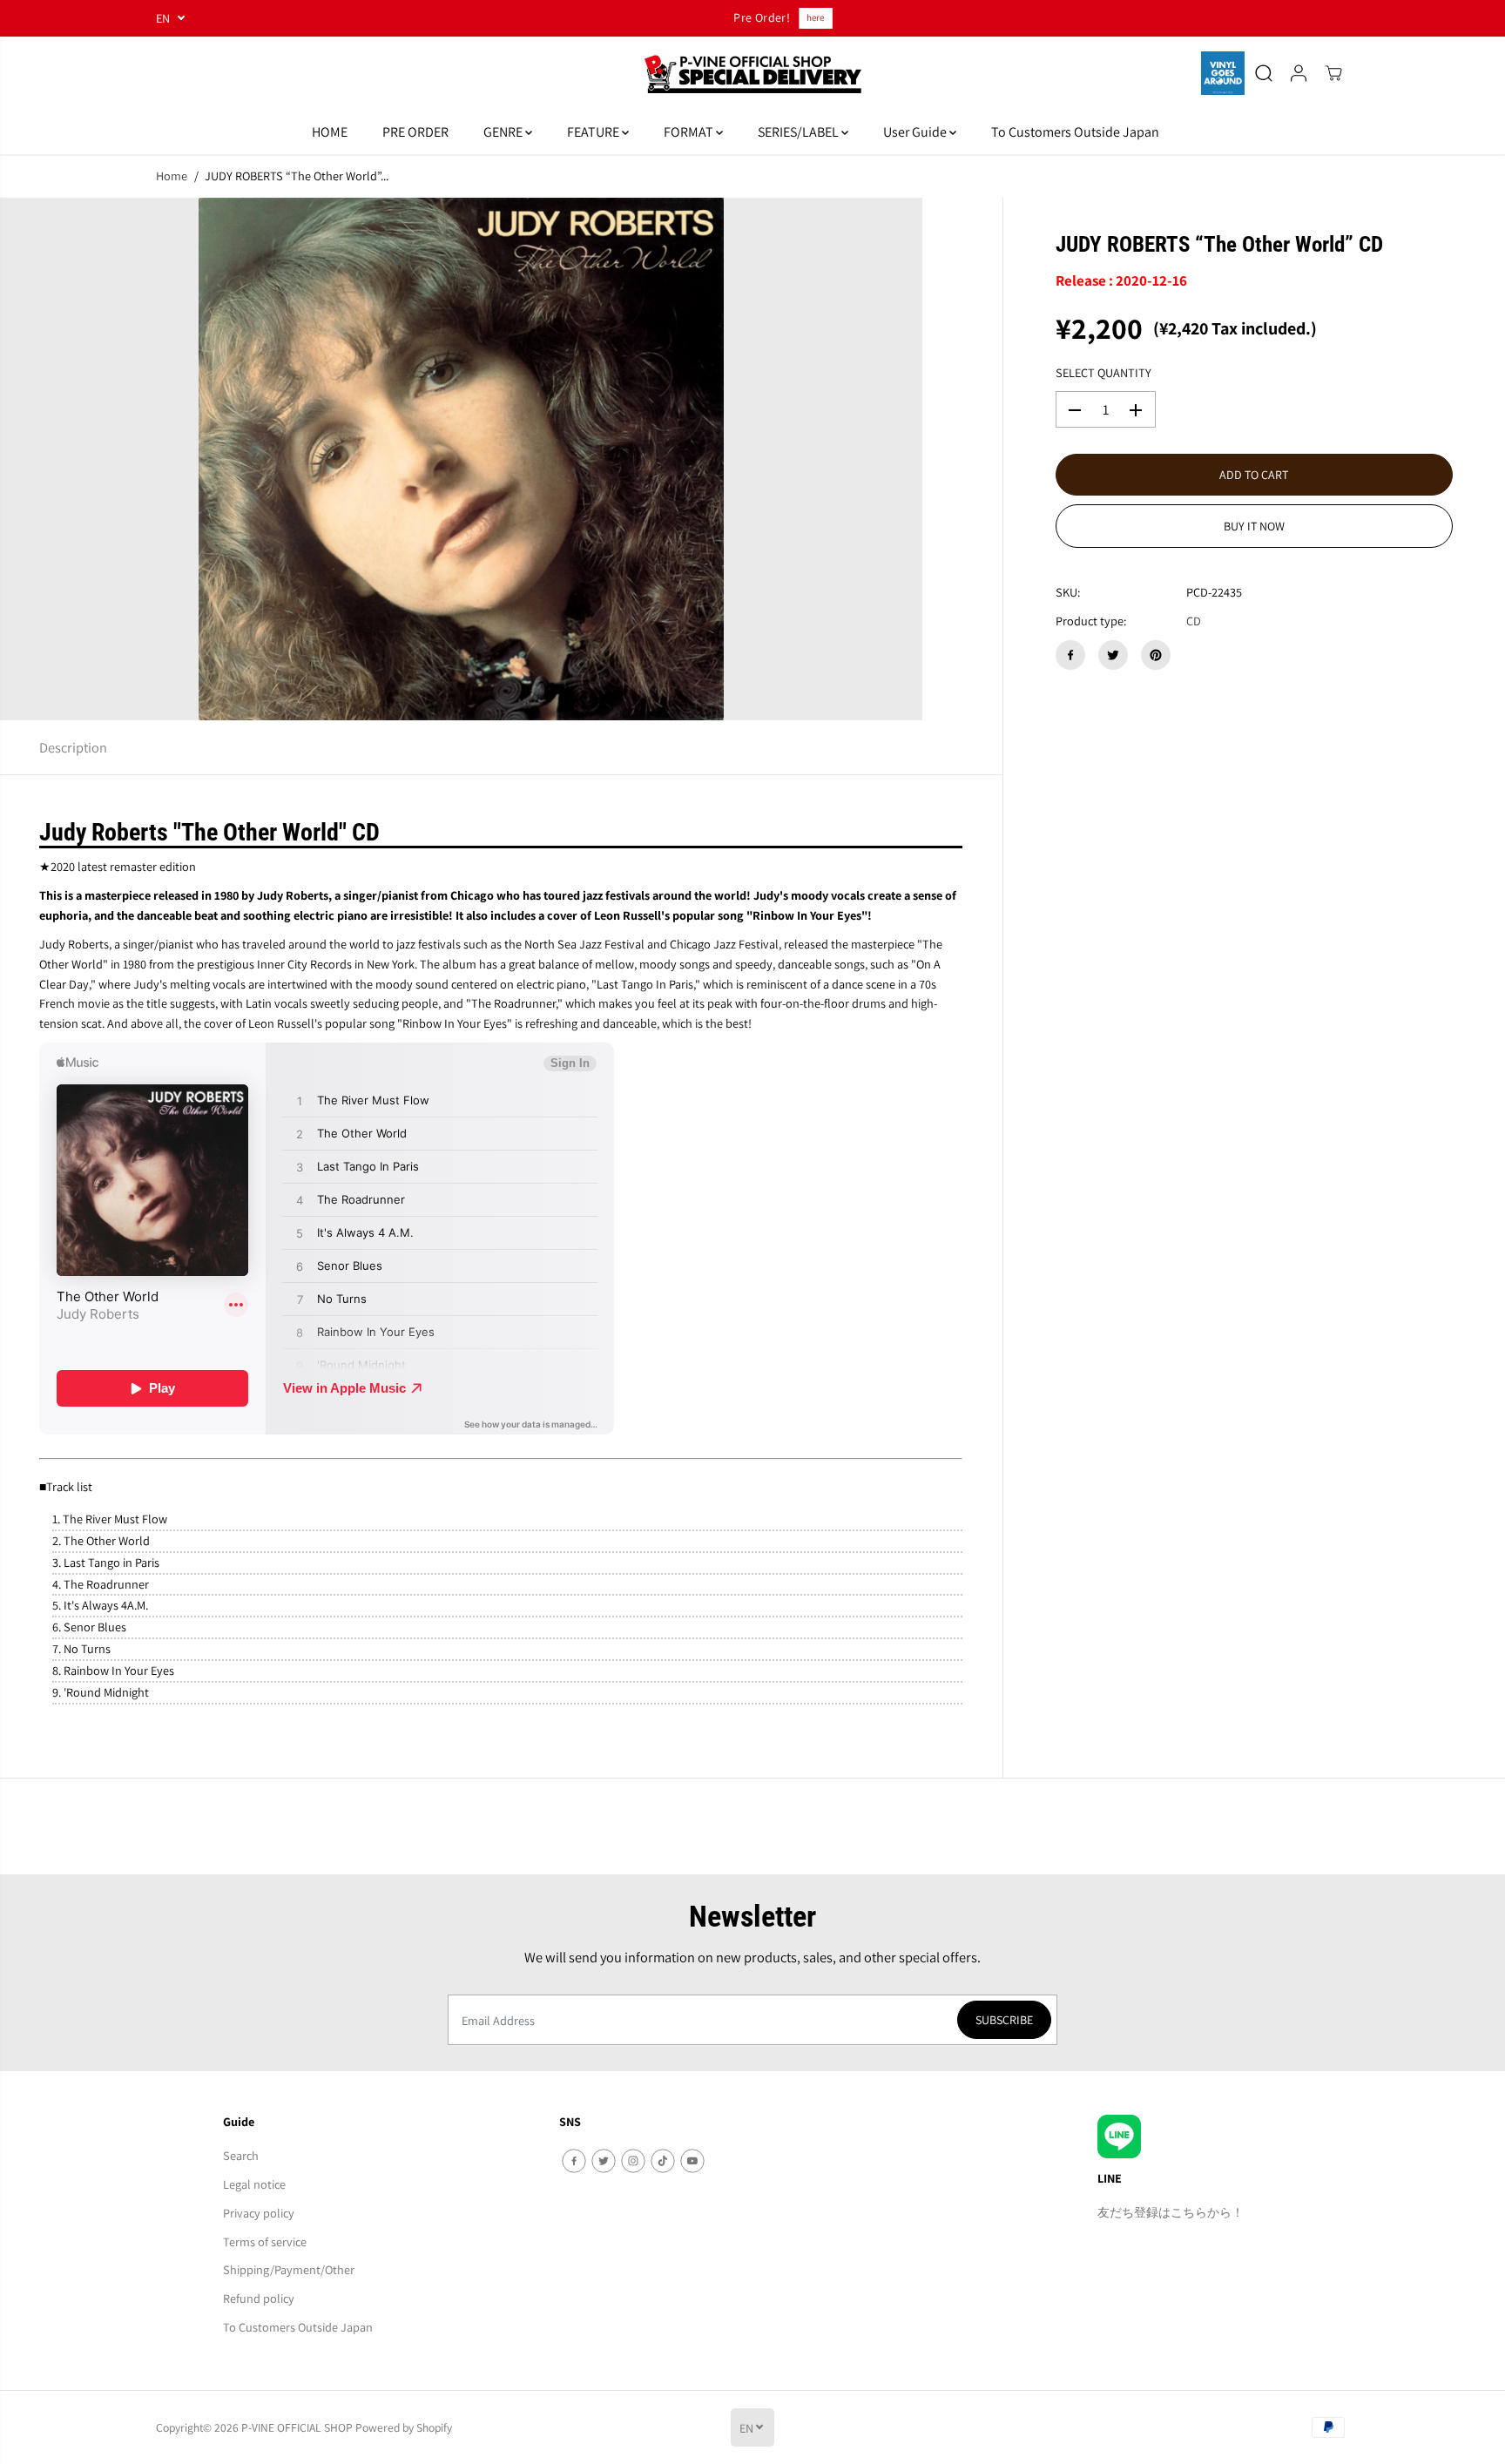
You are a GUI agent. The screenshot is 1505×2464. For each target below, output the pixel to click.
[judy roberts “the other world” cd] (461, 459)
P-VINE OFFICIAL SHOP (297, 2427)
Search (241, 2155)
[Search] (1264, 73)
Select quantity (1103, 373)
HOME (330, 132)
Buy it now (1254, 527)
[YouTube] (692, 2161)
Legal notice (254, 2184)
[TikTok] (663, 2161)
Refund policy (259, 2298)
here (810, 17)
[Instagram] (633, 2161)
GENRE (504, 132)
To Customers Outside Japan (1075, 132)
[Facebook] (1070, 655)
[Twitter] (1113, 655)
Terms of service (265, 2241)
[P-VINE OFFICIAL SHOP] (752, 74)
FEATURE (594, 132)
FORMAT (690, 132)
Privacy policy (259, 2213)
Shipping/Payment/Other (289, 2269)
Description (73, 747)
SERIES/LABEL (800, 132)
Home (172, 176)
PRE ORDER (415, 132)
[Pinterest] (1156, 655)
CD (1194, 621)
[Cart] (1333, 73)
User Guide (916, 132)
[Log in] (1299, 73)
